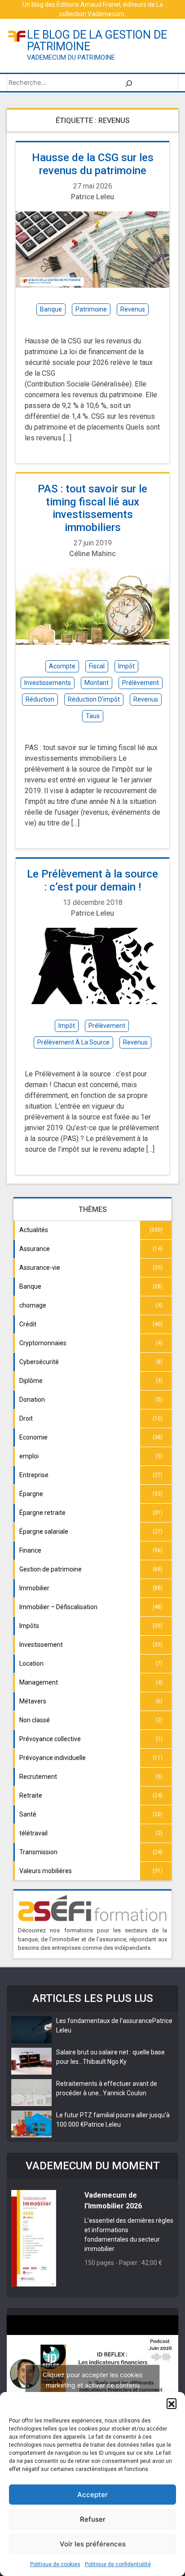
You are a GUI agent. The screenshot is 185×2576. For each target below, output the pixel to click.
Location (31, 1663)
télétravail (33, 1833)
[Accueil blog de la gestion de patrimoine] (17, 36)
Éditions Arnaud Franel (88, 4)
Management (39, 1682)
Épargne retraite (42, 1513)
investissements (48, 683)
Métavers (33, 1701)
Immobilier (34, 1588)
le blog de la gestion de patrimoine (97, 41)
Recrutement (38, 1777)
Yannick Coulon (125, 2093)
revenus (133, 309)
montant (97, 683)
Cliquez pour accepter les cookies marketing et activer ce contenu (92, 2380)
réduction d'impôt (94, 699)
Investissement (41, 1645)
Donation (32, 1400)
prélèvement (141, 683)
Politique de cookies (55, 2564)
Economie (33, 1437)
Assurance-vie (40, 1268)
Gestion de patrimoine (51, 1569)
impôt (126, 666)
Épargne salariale (44, 1532)
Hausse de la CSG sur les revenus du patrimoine (93, 164)
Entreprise (34, 1475)
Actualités (34, 1230)
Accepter (92, 2495)
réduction (40, 699)
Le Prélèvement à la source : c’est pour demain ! (92, 880)
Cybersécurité (39, 1362)
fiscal (97, 666)
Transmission (38, 1852)
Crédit (28, 1324)
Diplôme (31, 1381)
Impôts (29, 1626)
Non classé (35, 1720)
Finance (30, 1550)
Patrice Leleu (92, 197)
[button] (172, 2403)
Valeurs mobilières (46, 1871)
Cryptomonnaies (43, 1343)
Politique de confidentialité (118, 2564)
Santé (28, 1814)
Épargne (31, 1494)
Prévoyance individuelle (53, 1758)
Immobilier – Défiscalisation (58, 1607)
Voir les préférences (93, 2544)
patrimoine (91, 309)
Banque (30, 1286)
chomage (33, 1305)
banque (51, 309)
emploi (29, 1456)
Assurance (35, 1249)
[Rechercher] (129, 83)
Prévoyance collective (50, 1739)
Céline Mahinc (92, 554)
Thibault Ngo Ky (105, 2062)
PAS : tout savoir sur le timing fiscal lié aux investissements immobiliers (92, 508)
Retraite (31, 1795)
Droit (26, 1418)
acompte (62, 666)
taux (93, 716)
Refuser (93, 2519)
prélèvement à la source (73, 1042)
